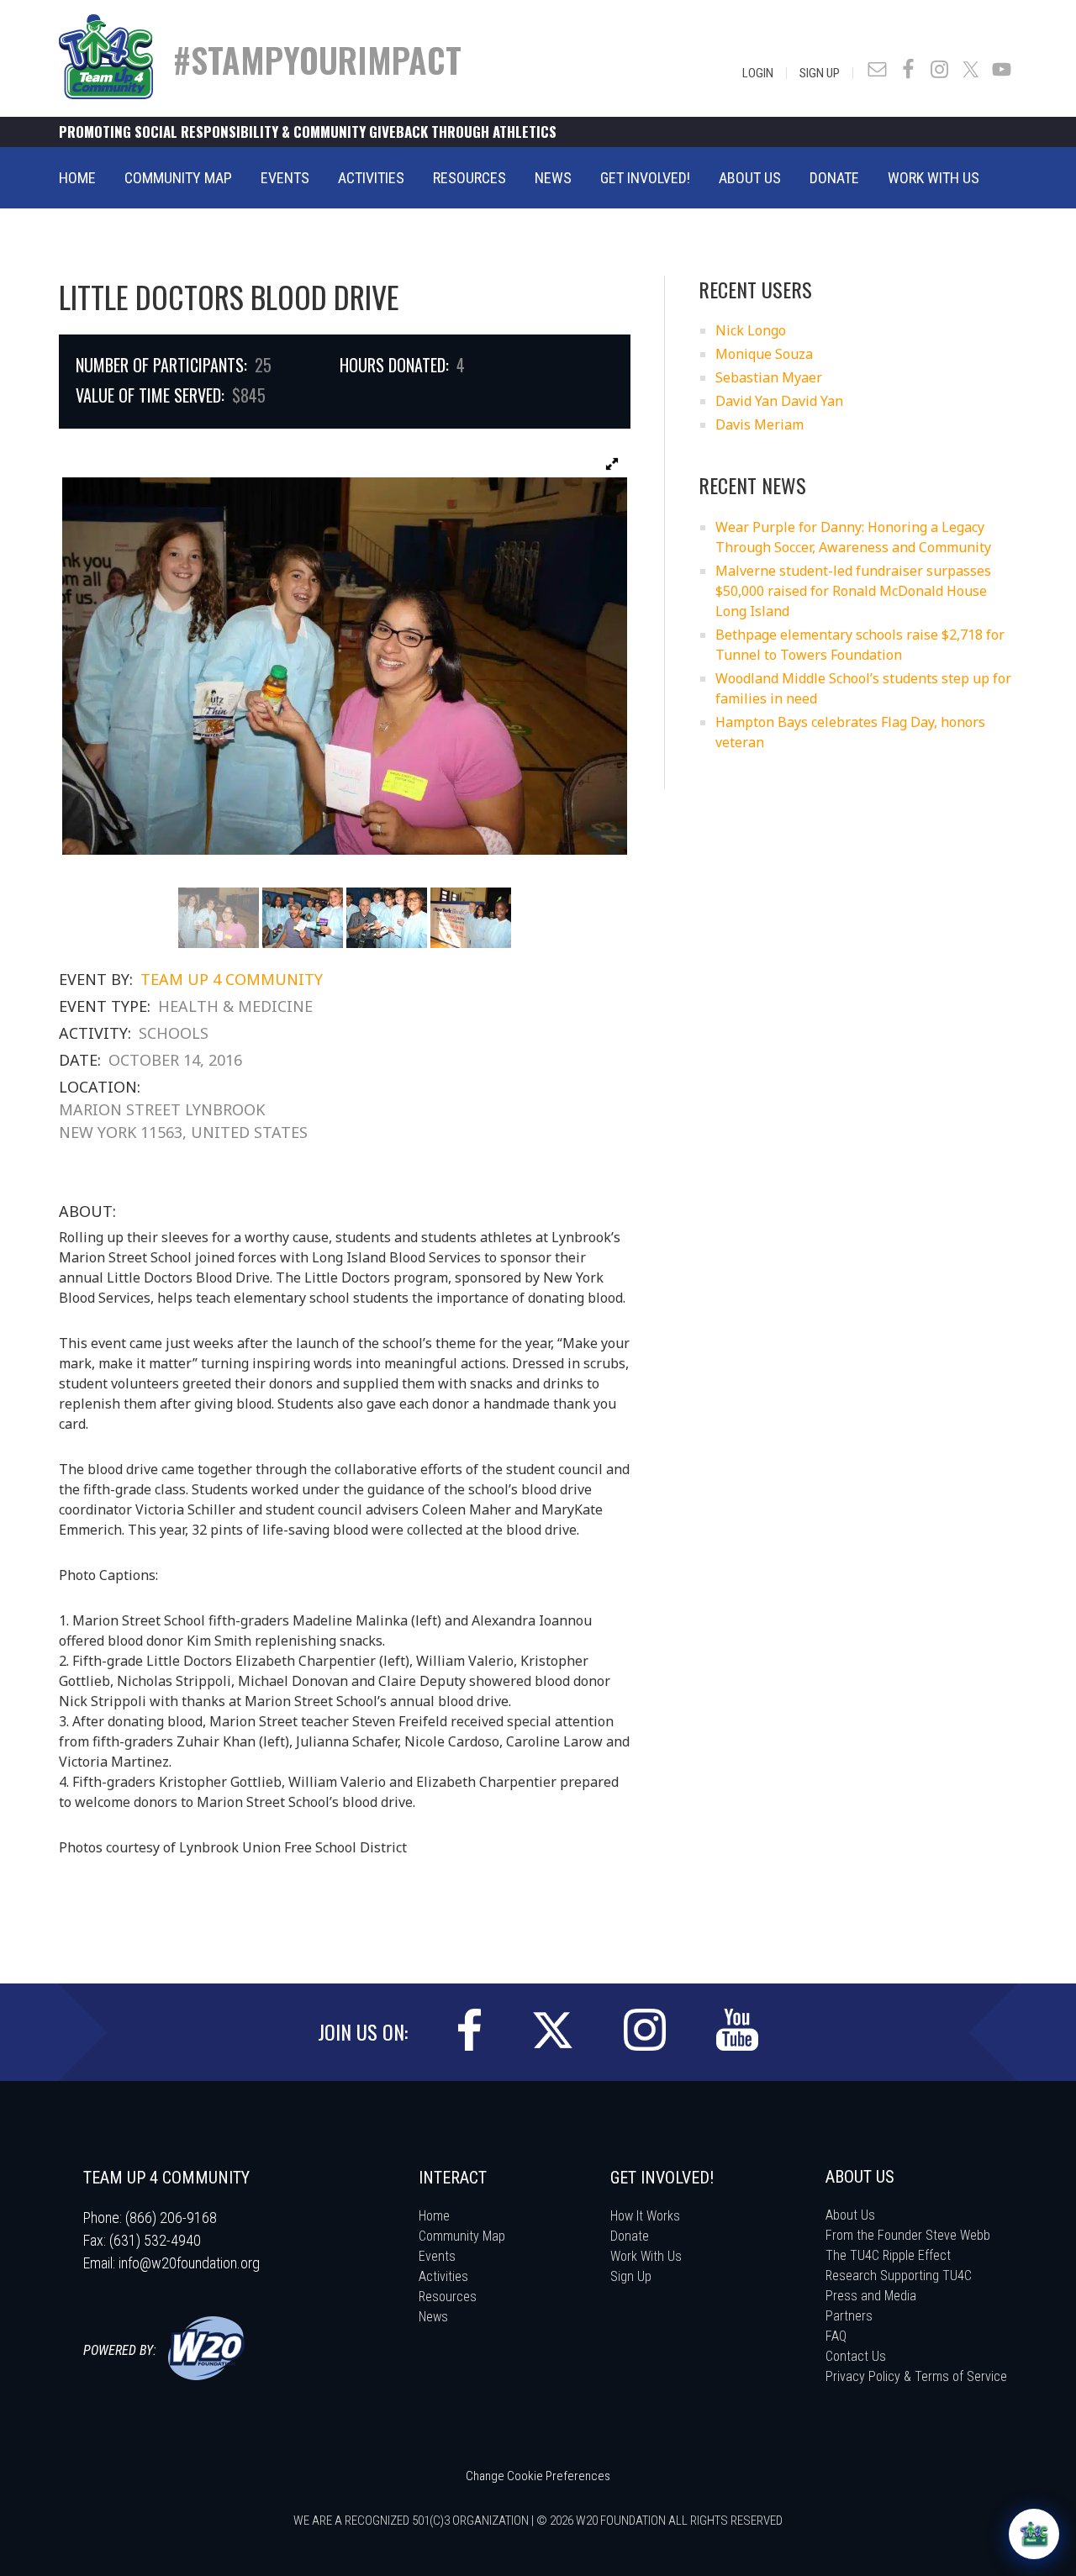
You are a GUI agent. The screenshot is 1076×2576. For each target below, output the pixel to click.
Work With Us (646, 2256)
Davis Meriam (760, 424)
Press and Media (871, 2296)
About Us (850, 2215)
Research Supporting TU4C (899, 2276)
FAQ (836, 2336)
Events (437, 2256)
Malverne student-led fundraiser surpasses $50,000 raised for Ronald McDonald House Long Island (853, 591)
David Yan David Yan (779, 401)
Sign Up (820, 73)
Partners (849, 2316)
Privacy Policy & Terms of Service (916, 2376)
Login (758, 73)
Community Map (462, 2236)
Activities (443, 2276)
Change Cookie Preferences (538, 2476)
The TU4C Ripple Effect (888, 2255)
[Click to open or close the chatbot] (1034, 2534)
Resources (448, 2297)
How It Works (645, 2216)
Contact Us (856, 2356)
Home (434, 2216)
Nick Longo (751, 330)
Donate (630, 2236)
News (433, 2317)
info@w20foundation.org (189, 2263)
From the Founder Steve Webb (908, 2235)
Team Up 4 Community (232, 979)
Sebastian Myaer (769, 377)
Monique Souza (764, 354)
